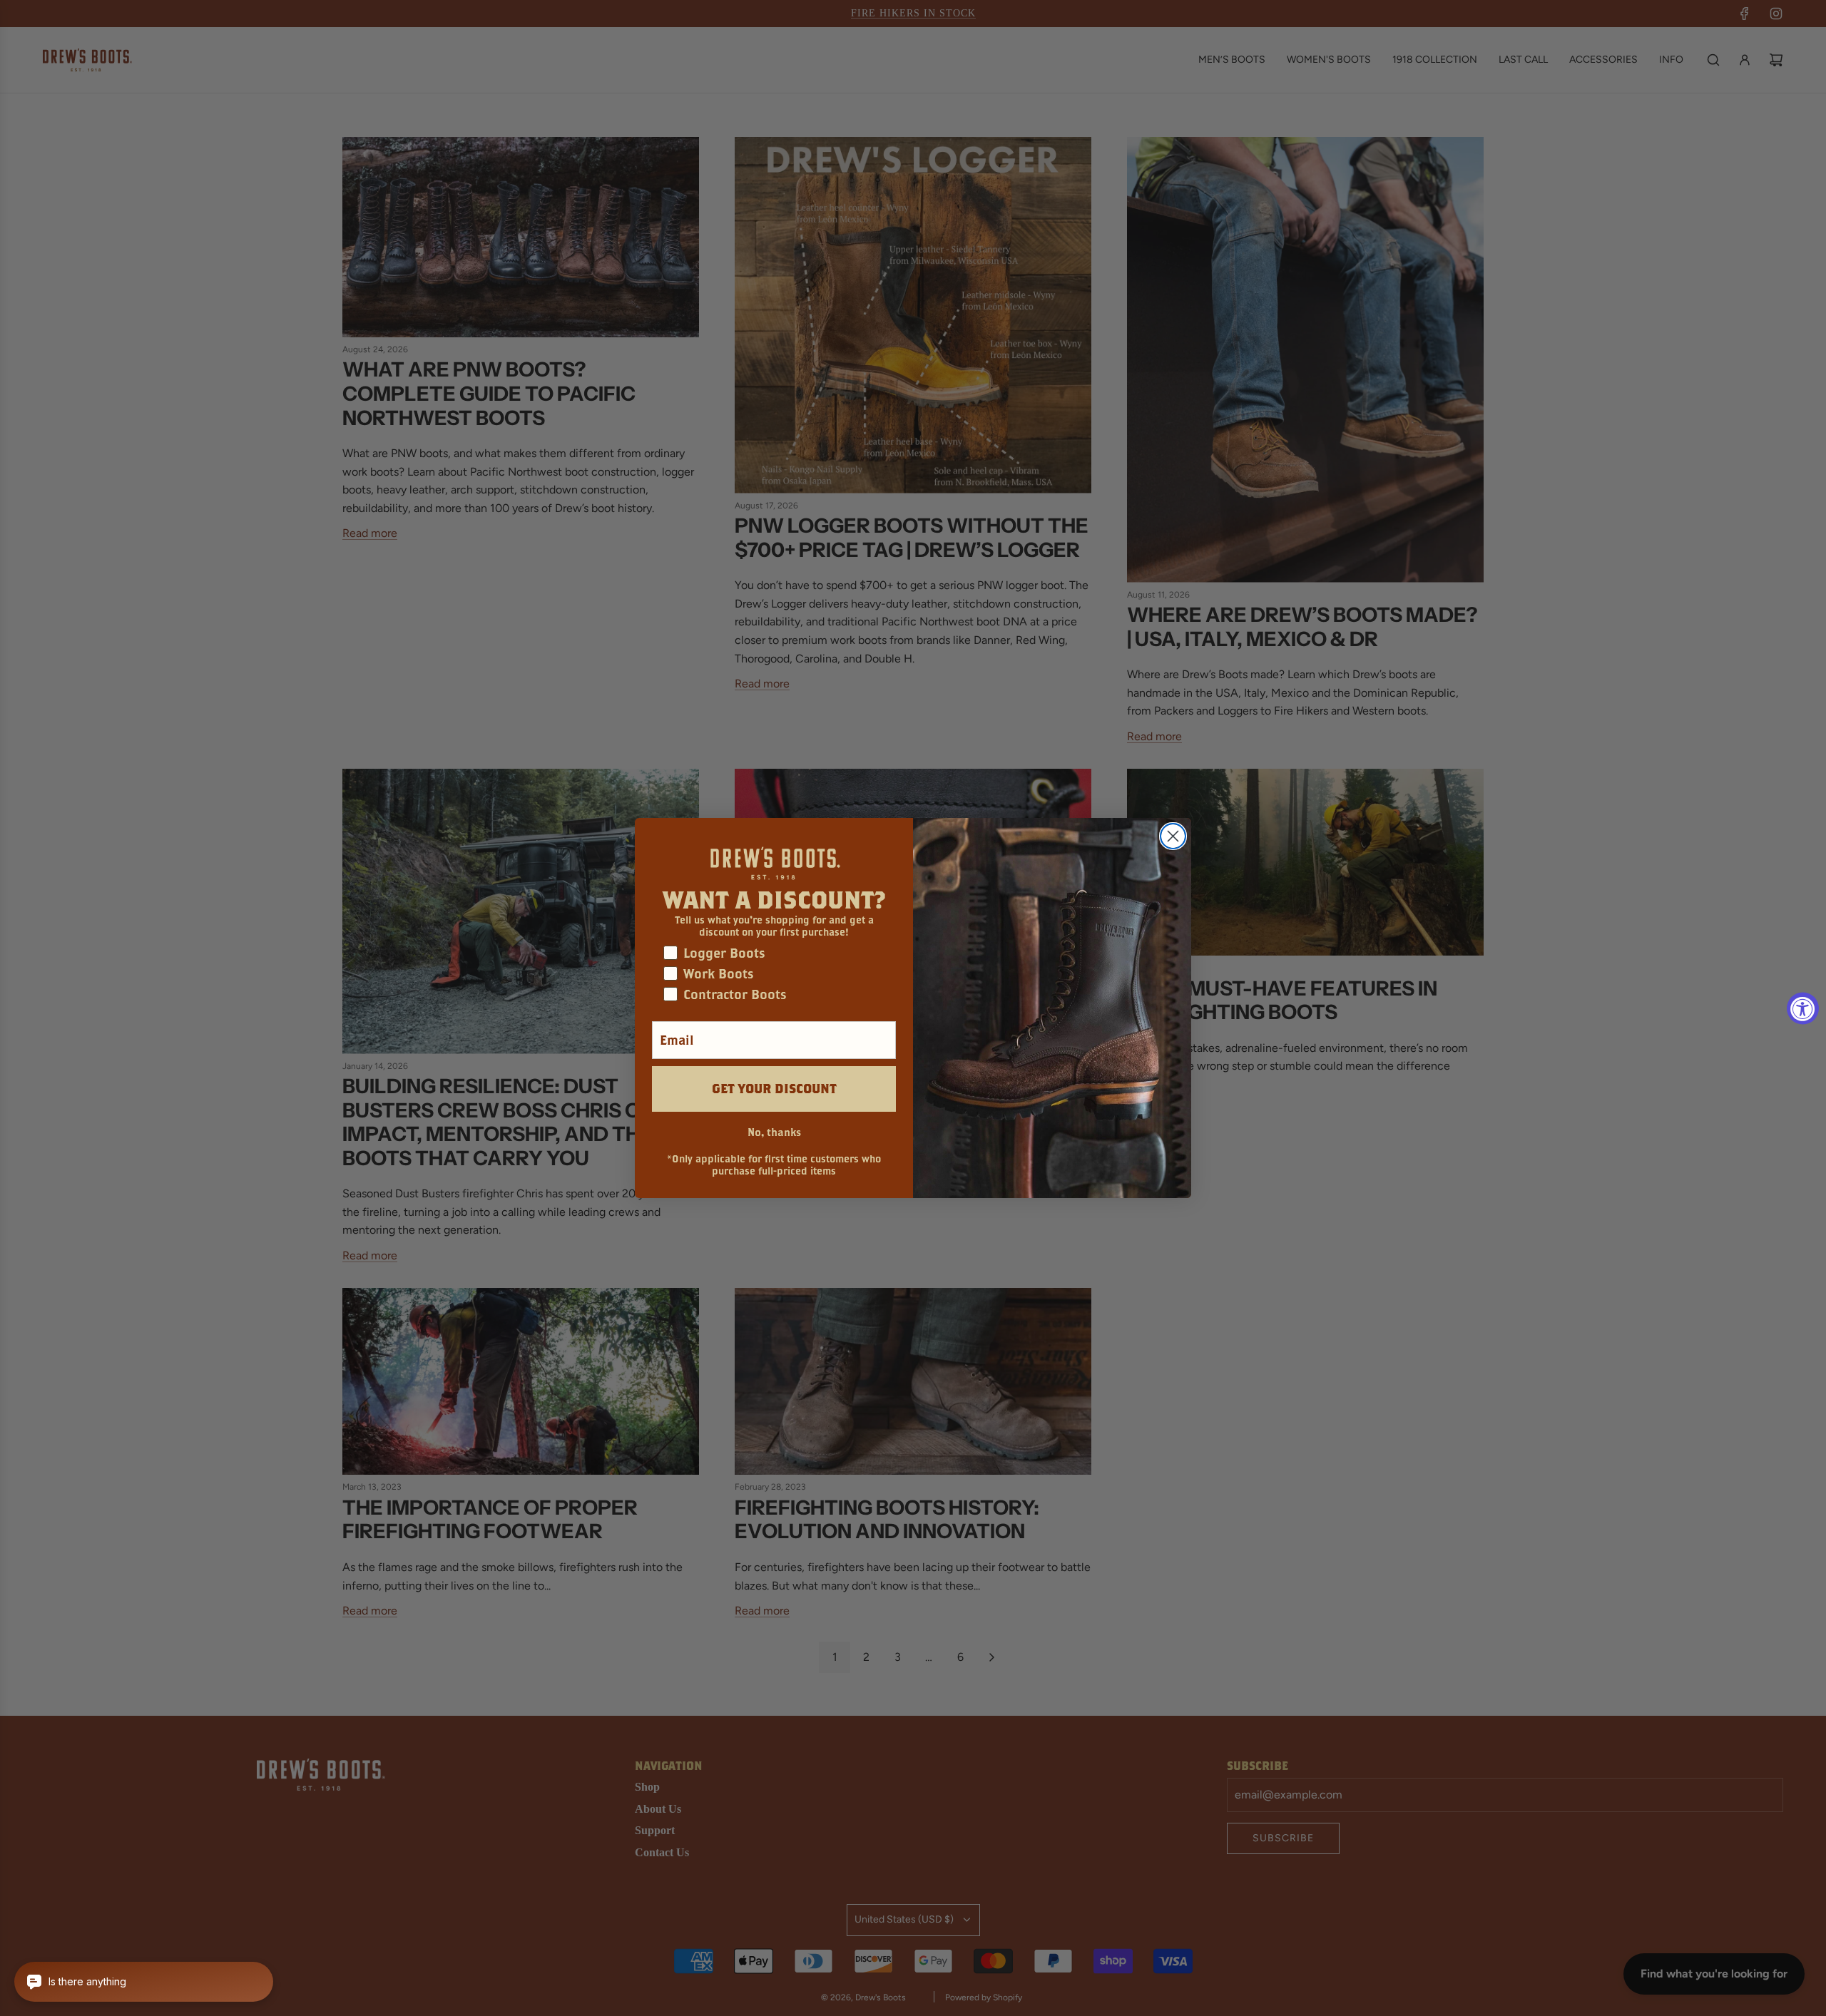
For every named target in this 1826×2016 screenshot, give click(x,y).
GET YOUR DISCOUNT (774, 1089)
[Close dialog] (1173, 836)
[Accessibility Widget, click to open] (1803, 1008)
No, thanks (774, 1132)
